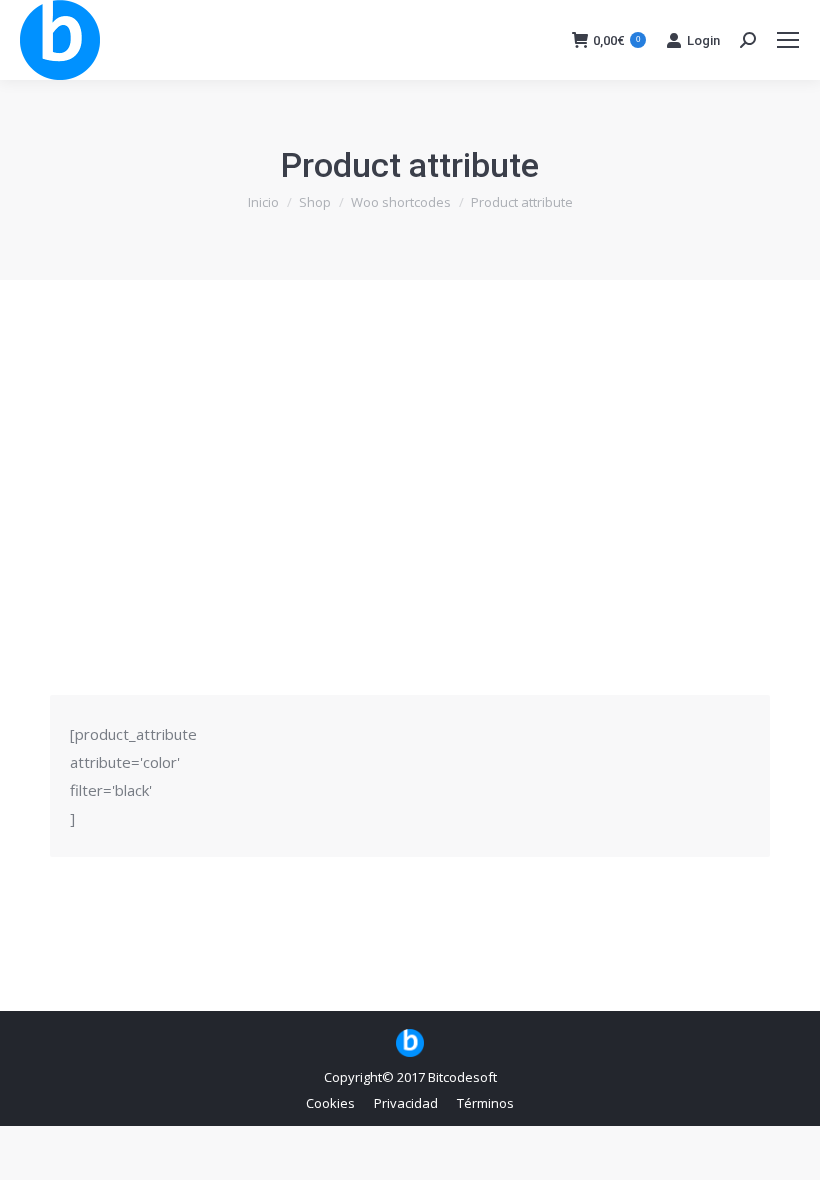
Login (703, 40)
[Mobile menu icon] (788, 40)
